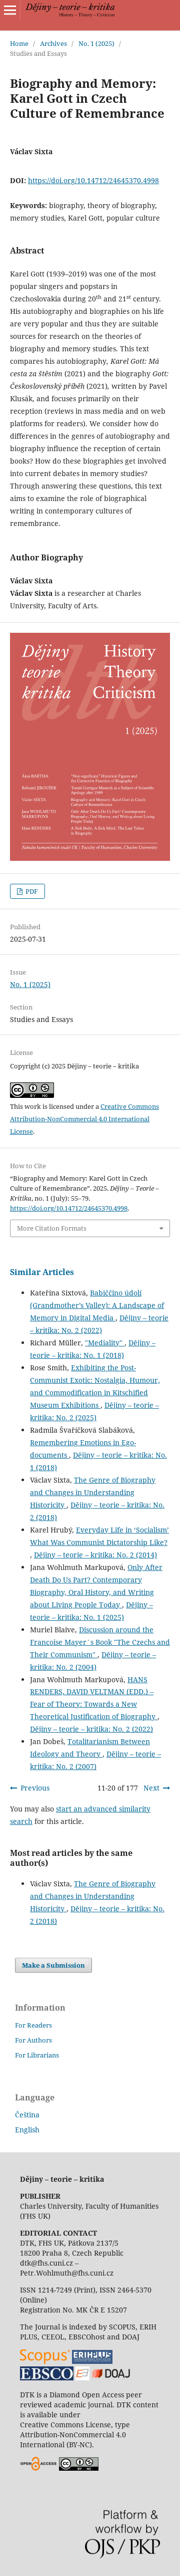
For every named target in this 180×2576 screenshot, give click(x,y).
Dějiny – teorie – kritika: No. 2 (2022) (91, 1729)
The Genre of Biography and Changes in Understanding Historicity (93, 1492)
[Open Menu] (10, 10)
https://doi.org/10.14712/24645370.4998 (93, 180)
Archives (53, 43)
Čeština (27, 2115)
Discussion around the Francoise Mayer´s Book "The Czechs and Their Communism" (100, 1642)
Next (151, 1788)
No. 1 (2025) (96, 43)
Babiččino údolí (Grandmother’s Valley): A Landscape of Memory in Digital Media (97, 1305)
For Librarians (37, 2055)
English (27, 2130)
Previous (35, 1788)
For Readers (33, 2025)
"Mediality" (105, 1343)
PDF (31, 891)
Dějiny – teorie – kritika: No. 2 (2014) (95, 1555)
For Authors (33, 2040)
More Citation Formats (52, 1228)
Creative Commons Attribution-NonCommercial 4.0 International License (84, 1119)
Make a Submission (53, 1965)
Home (19, 43)
